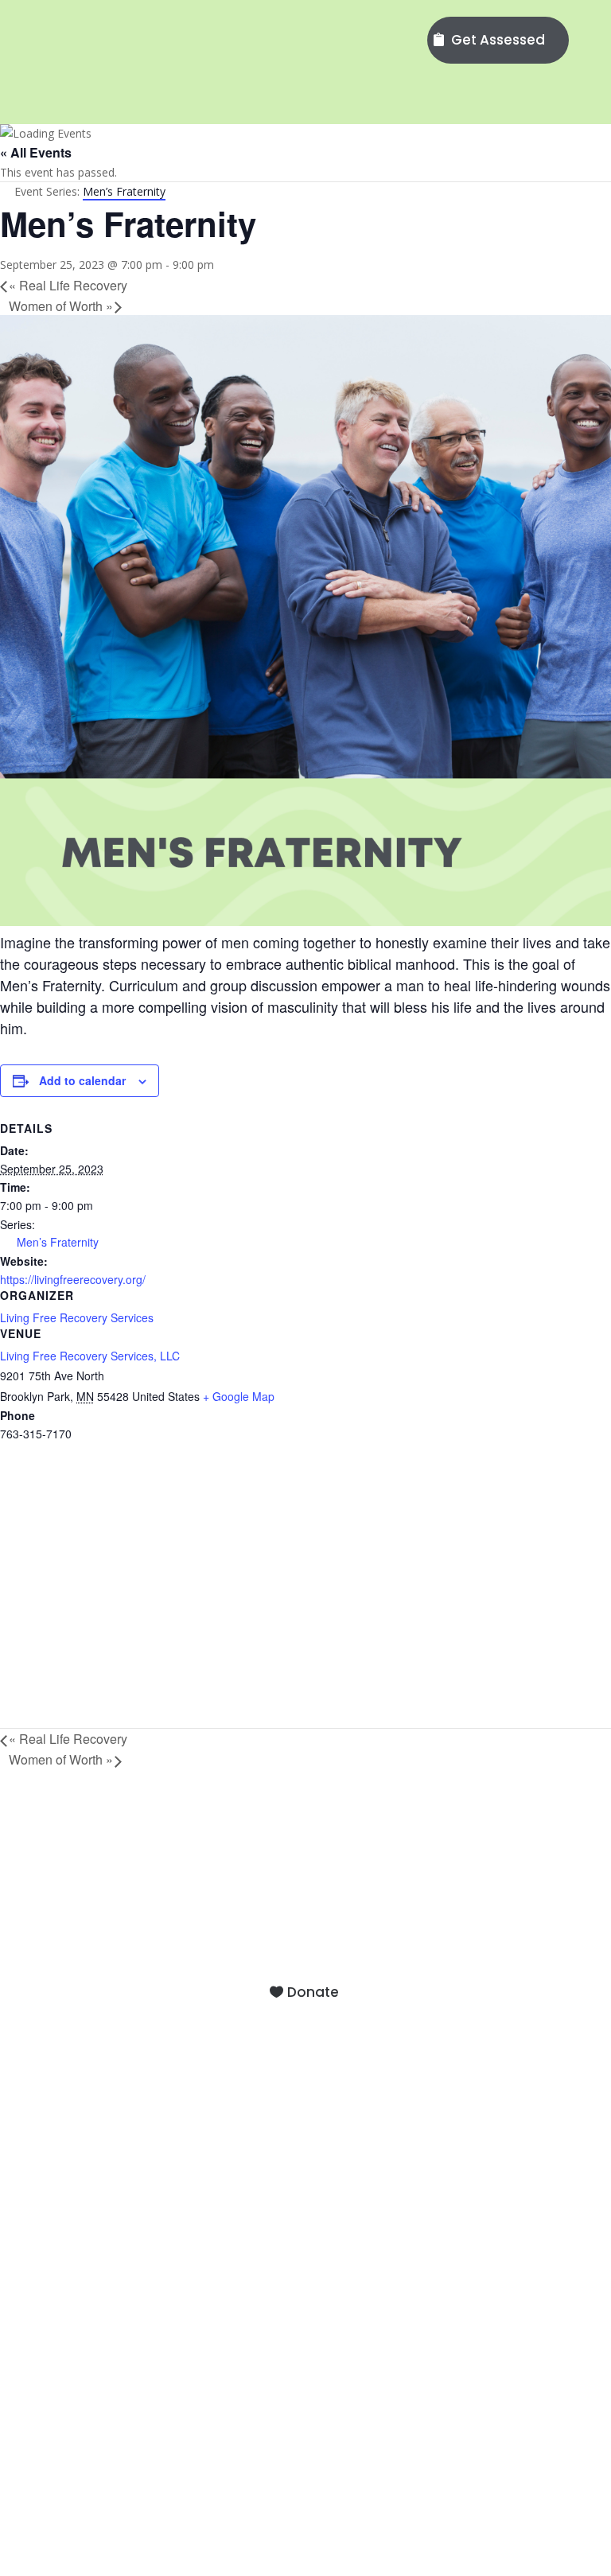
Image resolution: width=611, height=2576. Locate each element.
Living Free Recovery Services (77, 1317)
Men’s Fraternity (58, 1242)
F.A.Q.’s (305, 2140)
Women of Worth (61, 306)
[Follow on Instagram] (478, 2465)
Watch (305, 2319)
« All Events (36, 152)
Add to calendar (82, 1080)
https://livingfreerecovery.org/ (73, 1279)
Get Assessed (498, 40)
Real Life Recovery (68, 285)
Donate (313, 1992)
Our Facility (305, 2120)
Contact (305, 2161)
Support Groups (305, 2250)
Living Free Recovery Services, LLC (90, 1356)
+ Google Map (239, 1396)
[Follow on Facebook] (438, 2465)
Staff (305, 2100)
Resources (305, 2340)
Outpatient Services (305, 2230)
